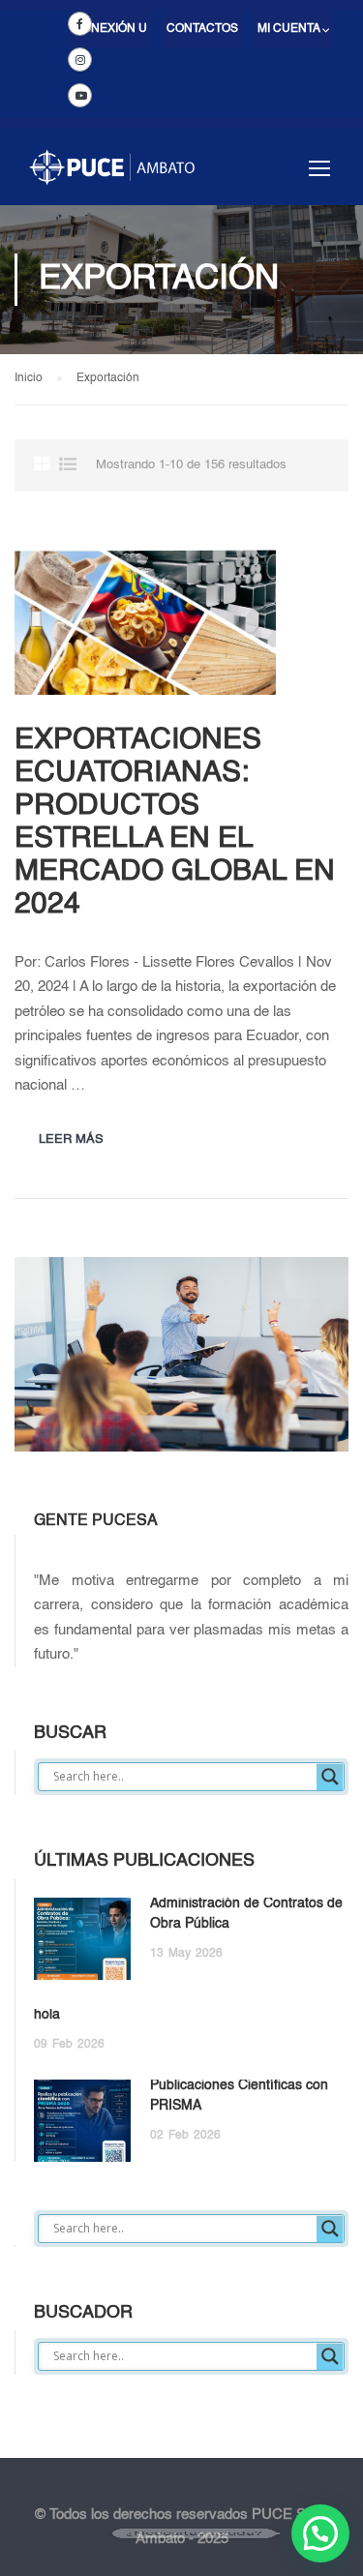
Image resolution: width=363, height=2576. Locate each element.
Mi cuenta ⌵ (293, 29)
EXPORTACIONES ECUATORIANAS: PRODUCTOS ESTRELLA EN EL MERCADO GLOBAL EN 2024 (175, 823)
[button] (320, 2533)
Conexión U (110, 29)
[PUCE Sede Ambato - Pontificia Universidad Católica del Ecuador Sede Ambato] (112, 177)
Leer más (71, 1139)
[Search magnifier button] (330, 1777)
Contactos (202, 29)
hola (47, 2015)
